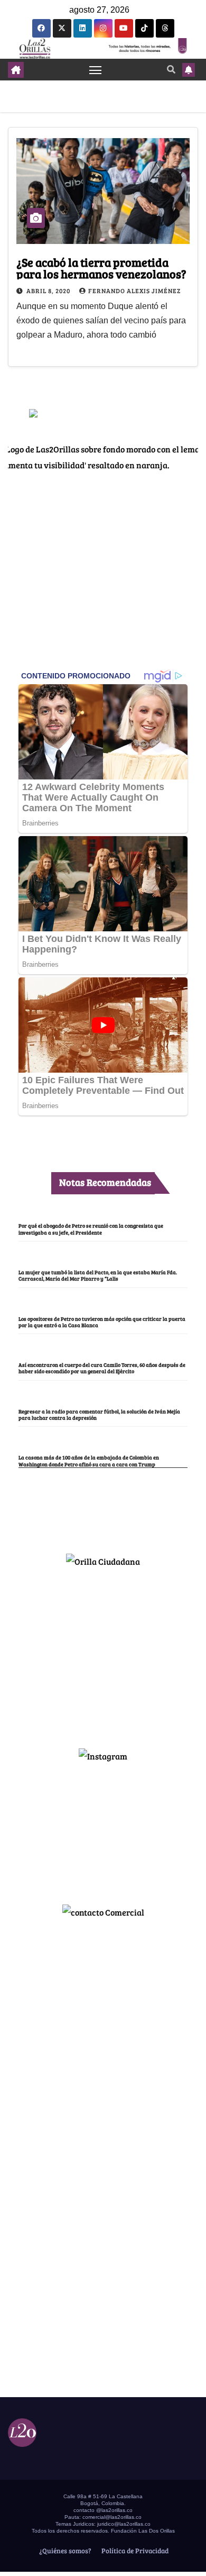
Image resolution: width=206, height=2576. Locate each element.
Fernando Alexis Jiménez (134, 291)
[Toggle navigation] (96, 70)
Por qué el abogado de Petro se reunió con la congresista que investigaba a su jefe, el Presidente (91, 1229)
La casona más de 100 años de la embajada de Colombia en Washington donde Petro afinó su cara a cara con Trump (89, 1461)
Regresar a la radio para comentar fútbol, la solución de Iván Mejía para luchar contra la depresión (99, 1414)
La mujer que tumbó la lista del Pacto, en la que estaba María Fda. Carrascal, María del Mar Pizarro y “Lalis (98, 1275)
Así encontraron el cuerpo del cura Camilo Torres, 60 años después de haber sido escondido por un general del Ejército (102, 1368)
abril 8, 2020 (49, 291)
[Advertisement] (103, 1653)
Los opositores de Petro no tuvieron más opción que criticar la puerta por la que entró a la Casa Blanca (102, 1322)
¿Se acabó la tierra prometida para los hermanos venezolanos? (101, 268)
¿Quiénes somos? (64, 2551)
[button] (171, 69)
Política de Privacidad (134, 2551)
